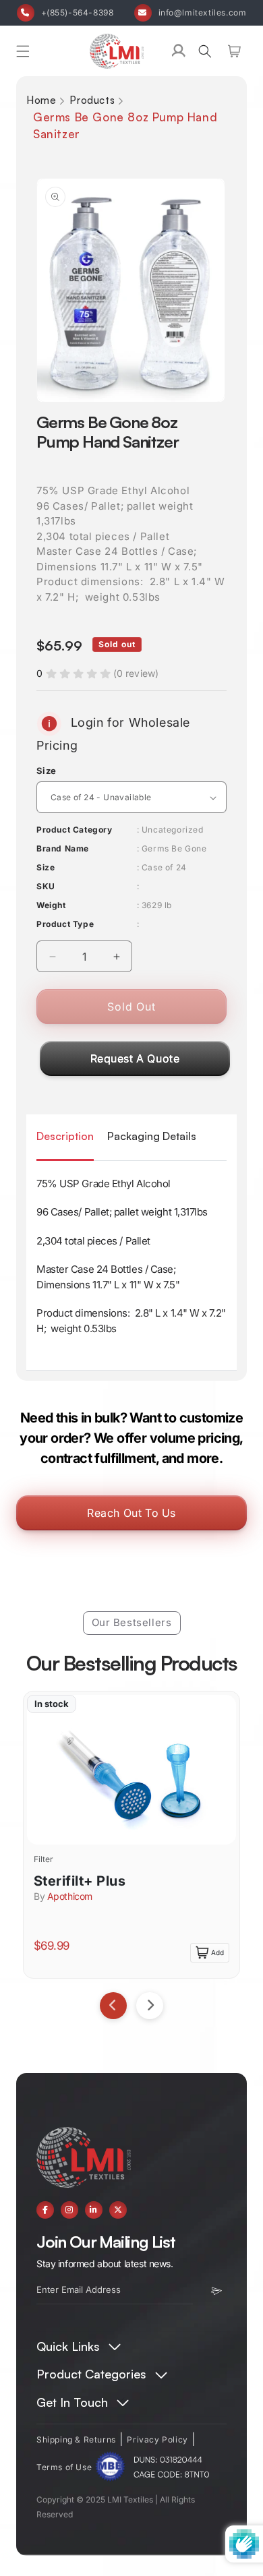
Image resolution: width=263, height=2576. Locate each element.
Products (92, 100)
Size (47, 771)
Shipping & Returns (76, 2439)
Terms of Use (64, 2467)
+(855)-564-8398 (78, 12)
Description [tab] (65, 1136)
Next (150, 2006)
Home (41, 100)
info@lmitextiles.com (203, 12)
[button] (23, 51)
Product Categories (91, 2374)
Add (217, 1952)
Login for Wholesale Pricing (113, 734)
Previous (113, 2006)
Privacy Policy (157, 2439)
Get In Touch (72, 2402)
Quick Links (68, 2346)
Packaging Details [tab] (152, 1136)
